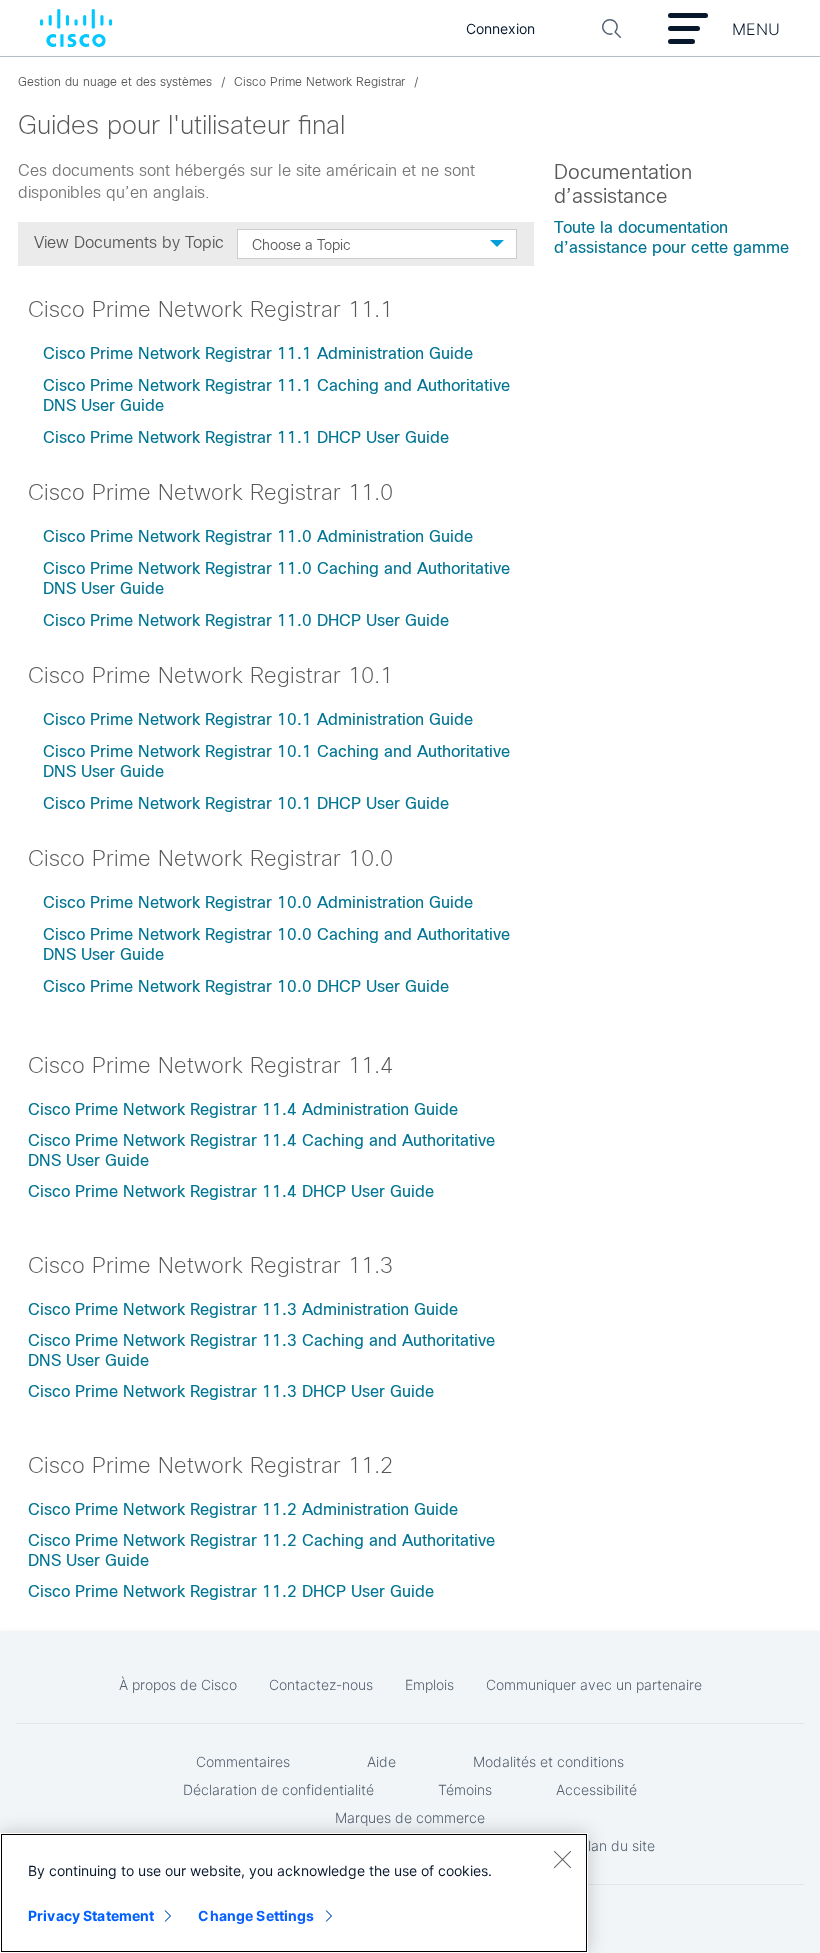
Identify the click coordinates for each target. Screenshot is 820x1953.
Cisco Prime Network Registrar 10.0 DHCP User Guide (248, 986)
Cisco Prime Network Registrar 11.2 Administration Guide (243, 1509)
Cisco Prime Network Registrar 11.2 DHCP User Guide (231, 1591)
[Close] (562, 1859)
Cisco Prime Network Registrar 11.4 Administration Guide (243, 1109)
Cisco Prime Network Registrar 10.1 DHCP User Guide (248, 803)
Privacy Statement (91, 1915)
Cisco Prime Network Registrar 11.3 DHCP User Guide (231, 1391)
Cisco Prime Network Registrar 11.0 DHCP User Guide (248, 620)
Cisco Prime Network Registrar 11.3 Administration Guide (243, 1309)
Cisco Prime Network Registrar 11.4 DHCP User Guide (231, 1191)
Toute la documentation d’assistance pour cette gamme (671, 237)
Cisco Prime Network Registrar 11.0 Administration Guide (258, 536)
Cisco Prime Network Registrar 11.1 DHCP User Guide (248, 437)
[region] (294, 1893)
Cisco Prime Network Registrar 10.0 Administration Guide (258, 902)
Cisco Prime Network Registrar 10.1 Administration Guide (258, 719)
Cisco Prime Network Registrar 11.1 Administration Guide (258, 353)
